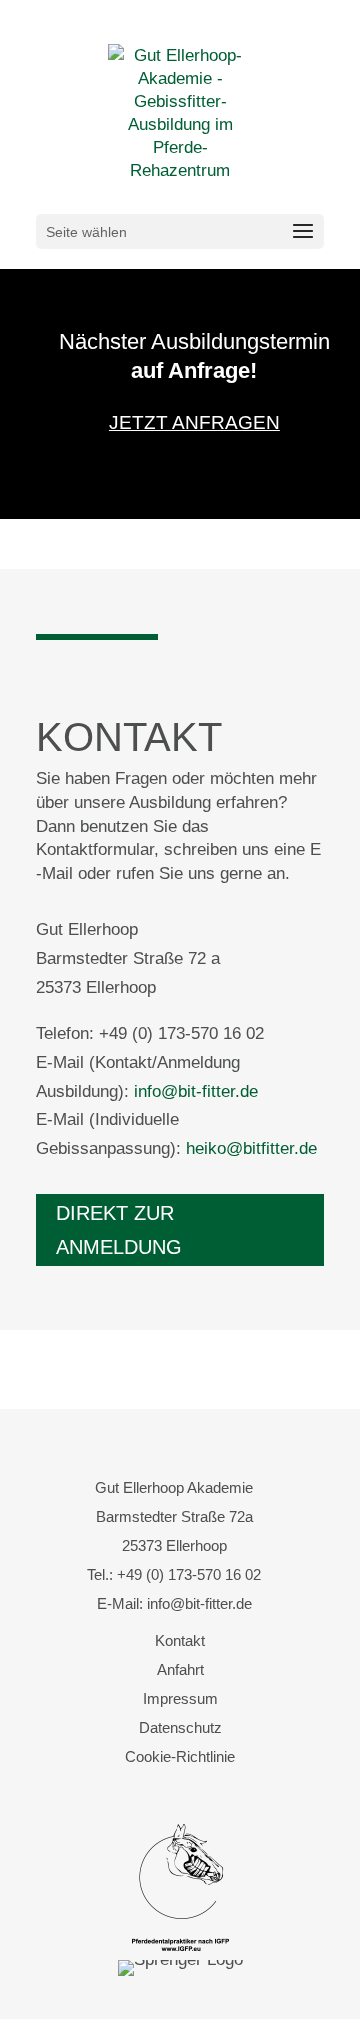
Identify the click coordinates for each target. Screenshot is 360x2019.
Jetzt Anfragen (194, 422)
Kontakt (180, 1640)
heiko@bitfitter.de (251, 1148)
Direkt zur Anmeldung (119, 1230)
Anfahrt (180, 1669)
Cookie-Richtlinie (180, 1756)
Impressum (180, 1698)
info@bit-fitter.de (196, 1091)
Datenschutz (180, 1727)
